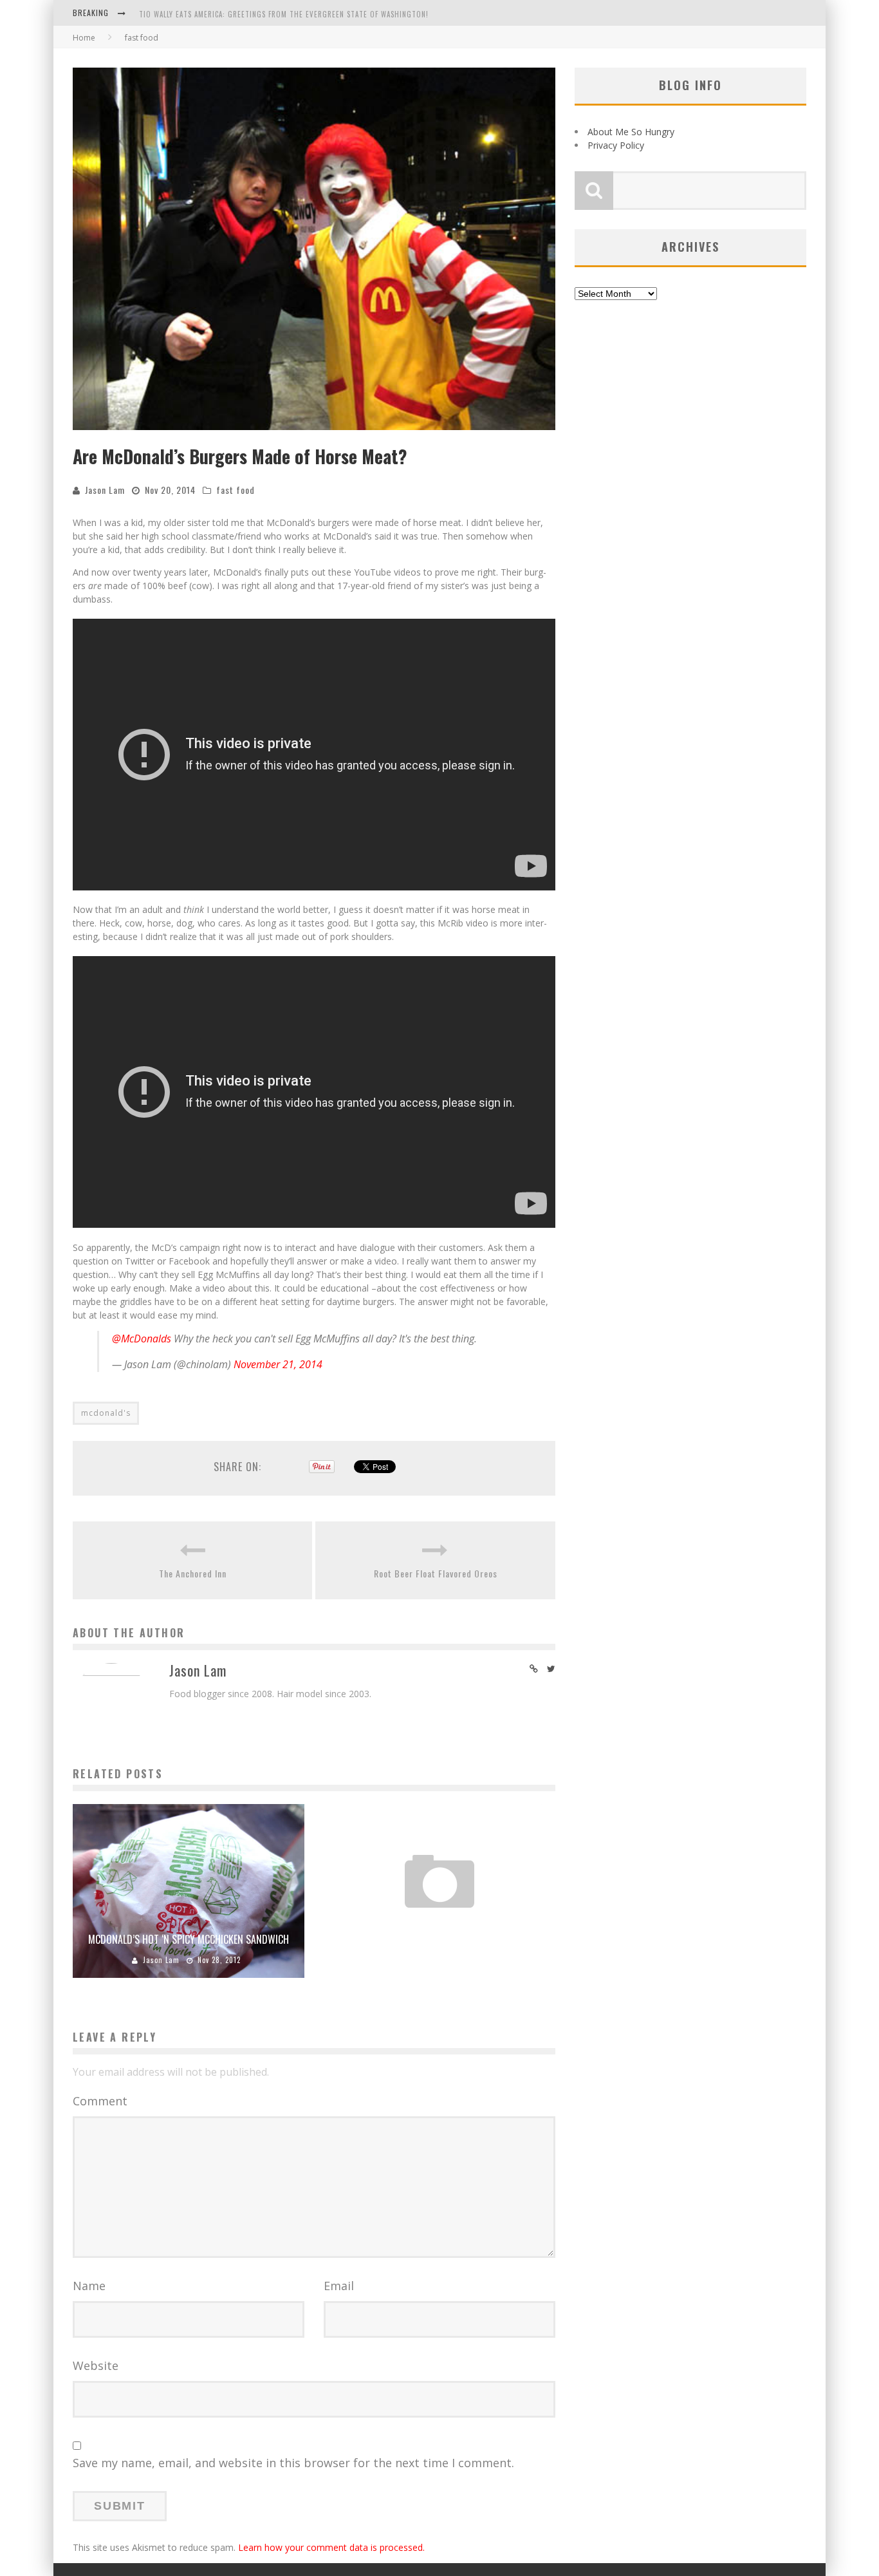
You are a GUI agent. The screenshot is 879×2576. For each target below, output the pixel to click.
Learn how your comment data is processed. (331, 2547)
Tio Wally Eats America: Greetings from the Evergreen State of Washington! (284, 14)
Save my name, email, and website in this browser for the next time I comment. (293, 2463)
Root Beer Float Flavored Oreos (436, 1573)
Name (89, 2286)
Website (96, 2365)
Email (339, 2286)
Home (84, 38)
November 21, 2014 (278, 1364)
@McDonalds (142, 1339)
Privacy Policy (616, 145)
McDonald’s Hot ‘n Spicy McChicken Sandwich (189, 1939)
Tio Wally (402, 1941)
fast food (236, 490)
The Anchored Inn (193, 1573)
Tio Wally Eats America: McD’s (440, 1920)
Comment (100, 2101)
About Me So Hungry (631, 132)
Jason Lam (105, 490)
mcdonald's (106, 1413)
